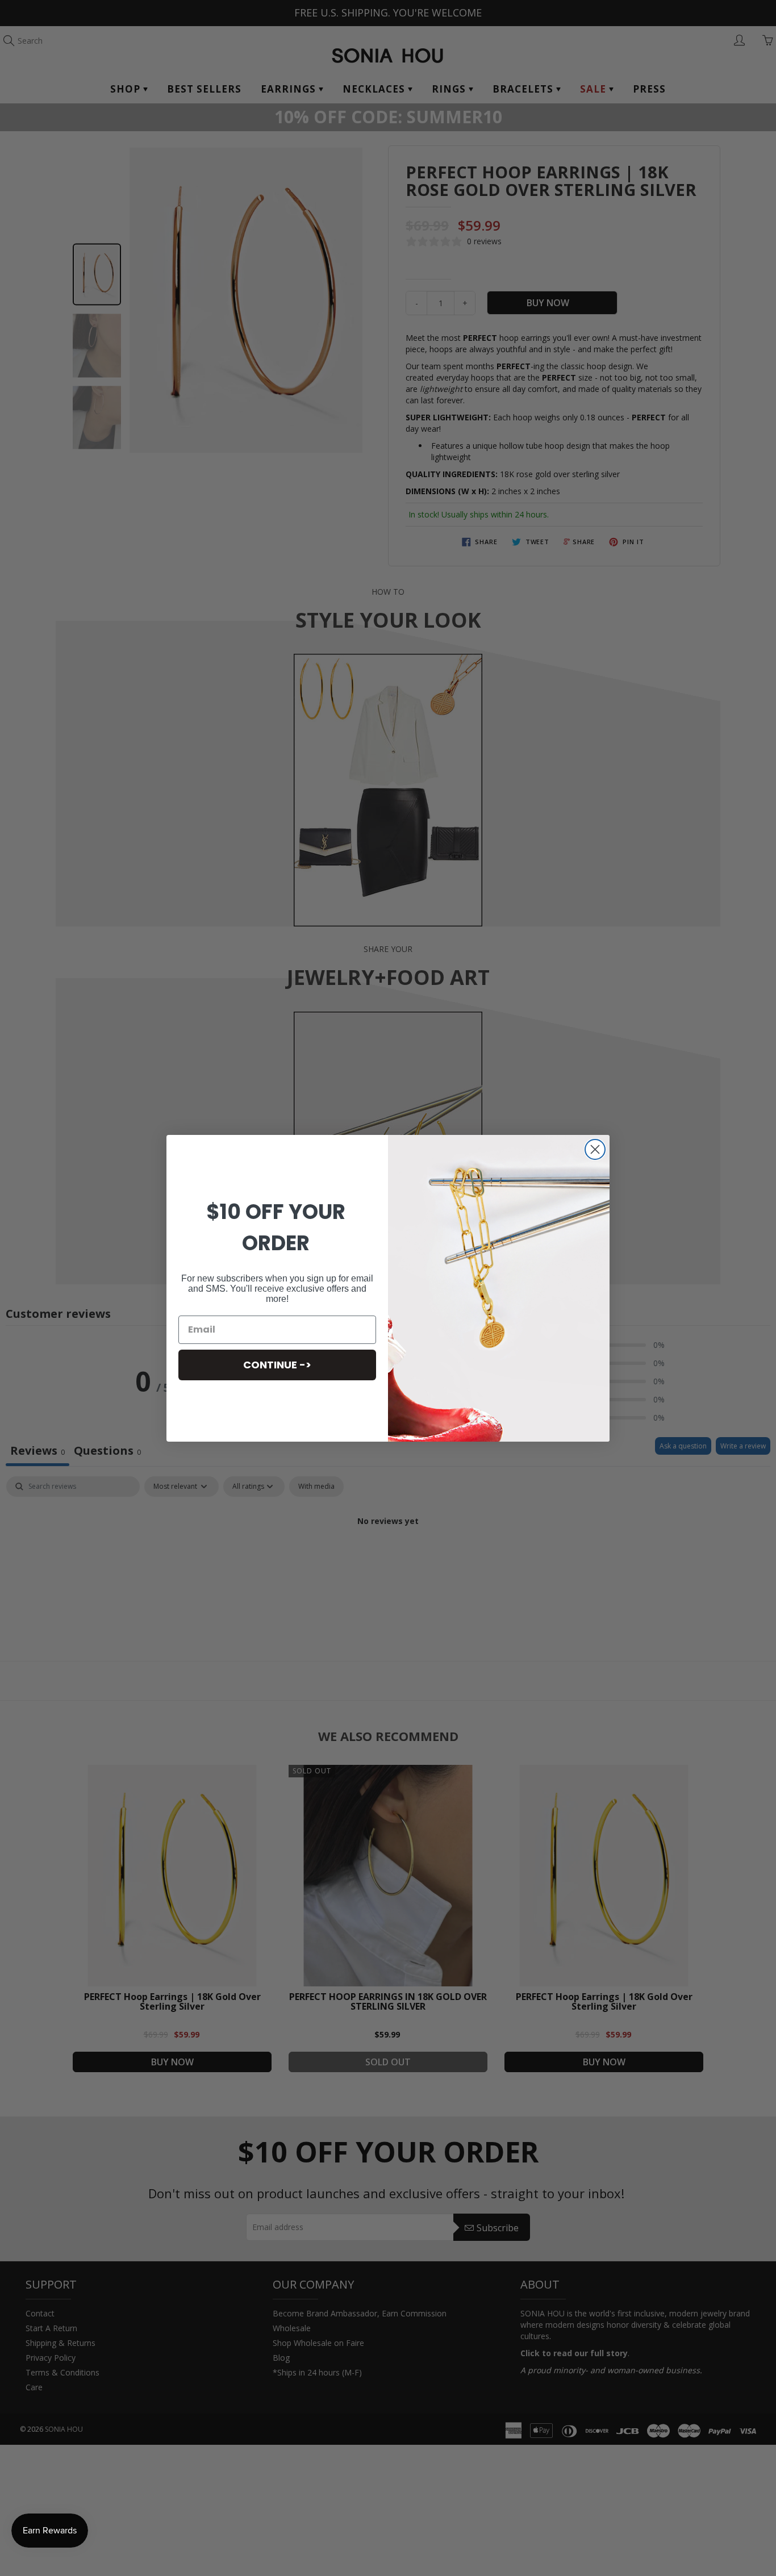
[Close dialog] (595, 1149)
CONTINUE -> (277, 1365)
